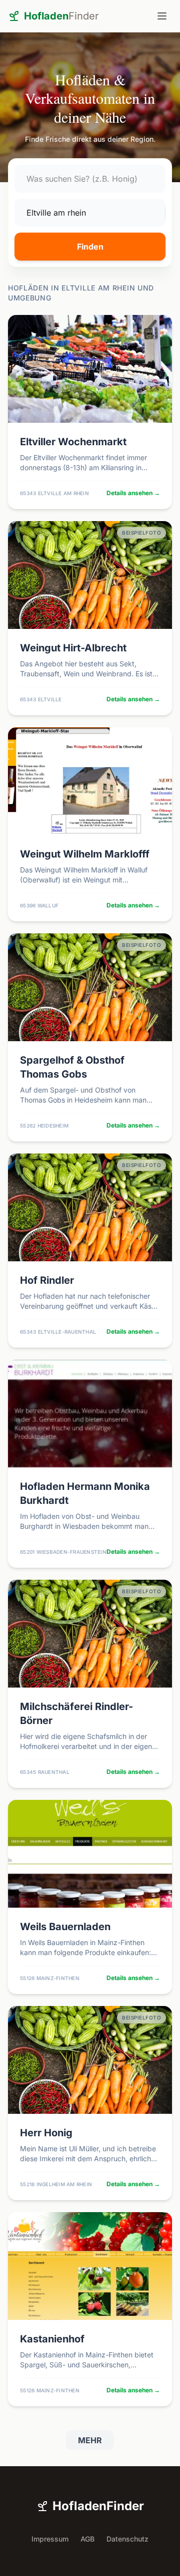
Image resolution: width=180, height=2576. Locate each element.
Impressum (50, 2539)
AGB (87, 2539)
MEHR (90, 2440)
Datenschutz (127, 2539)
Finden (90, 247)
